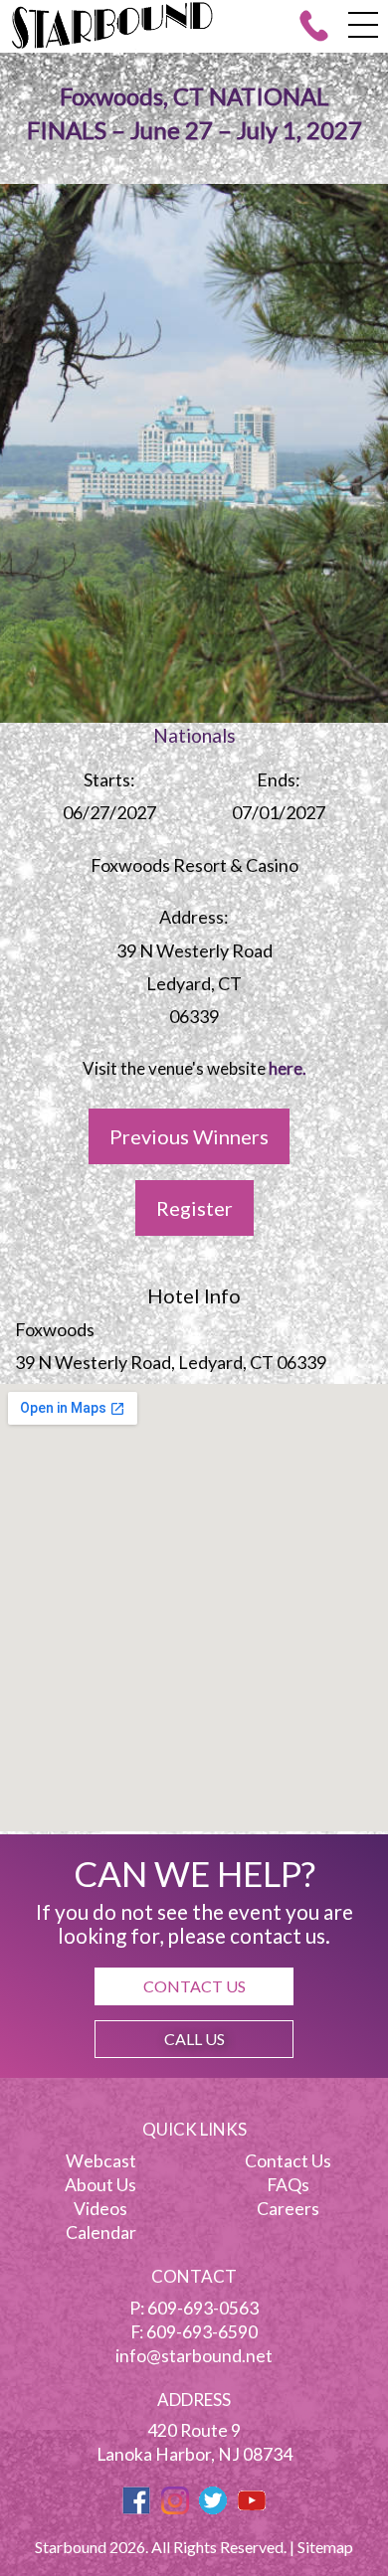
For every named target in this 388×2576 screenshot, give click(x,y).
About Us (100, 2185)
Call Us (194, 2039)
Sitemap (325, 2547)
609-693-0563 (203, 2308)
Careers (288, 2209)
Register (194, 1208)
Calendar (101, 2233)
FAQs (288, 2185)
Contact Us (194, 1986)
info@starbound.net (194, 2356)
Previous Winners (189, 1136)
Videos (100, 2209)
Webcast (101, 2161)
